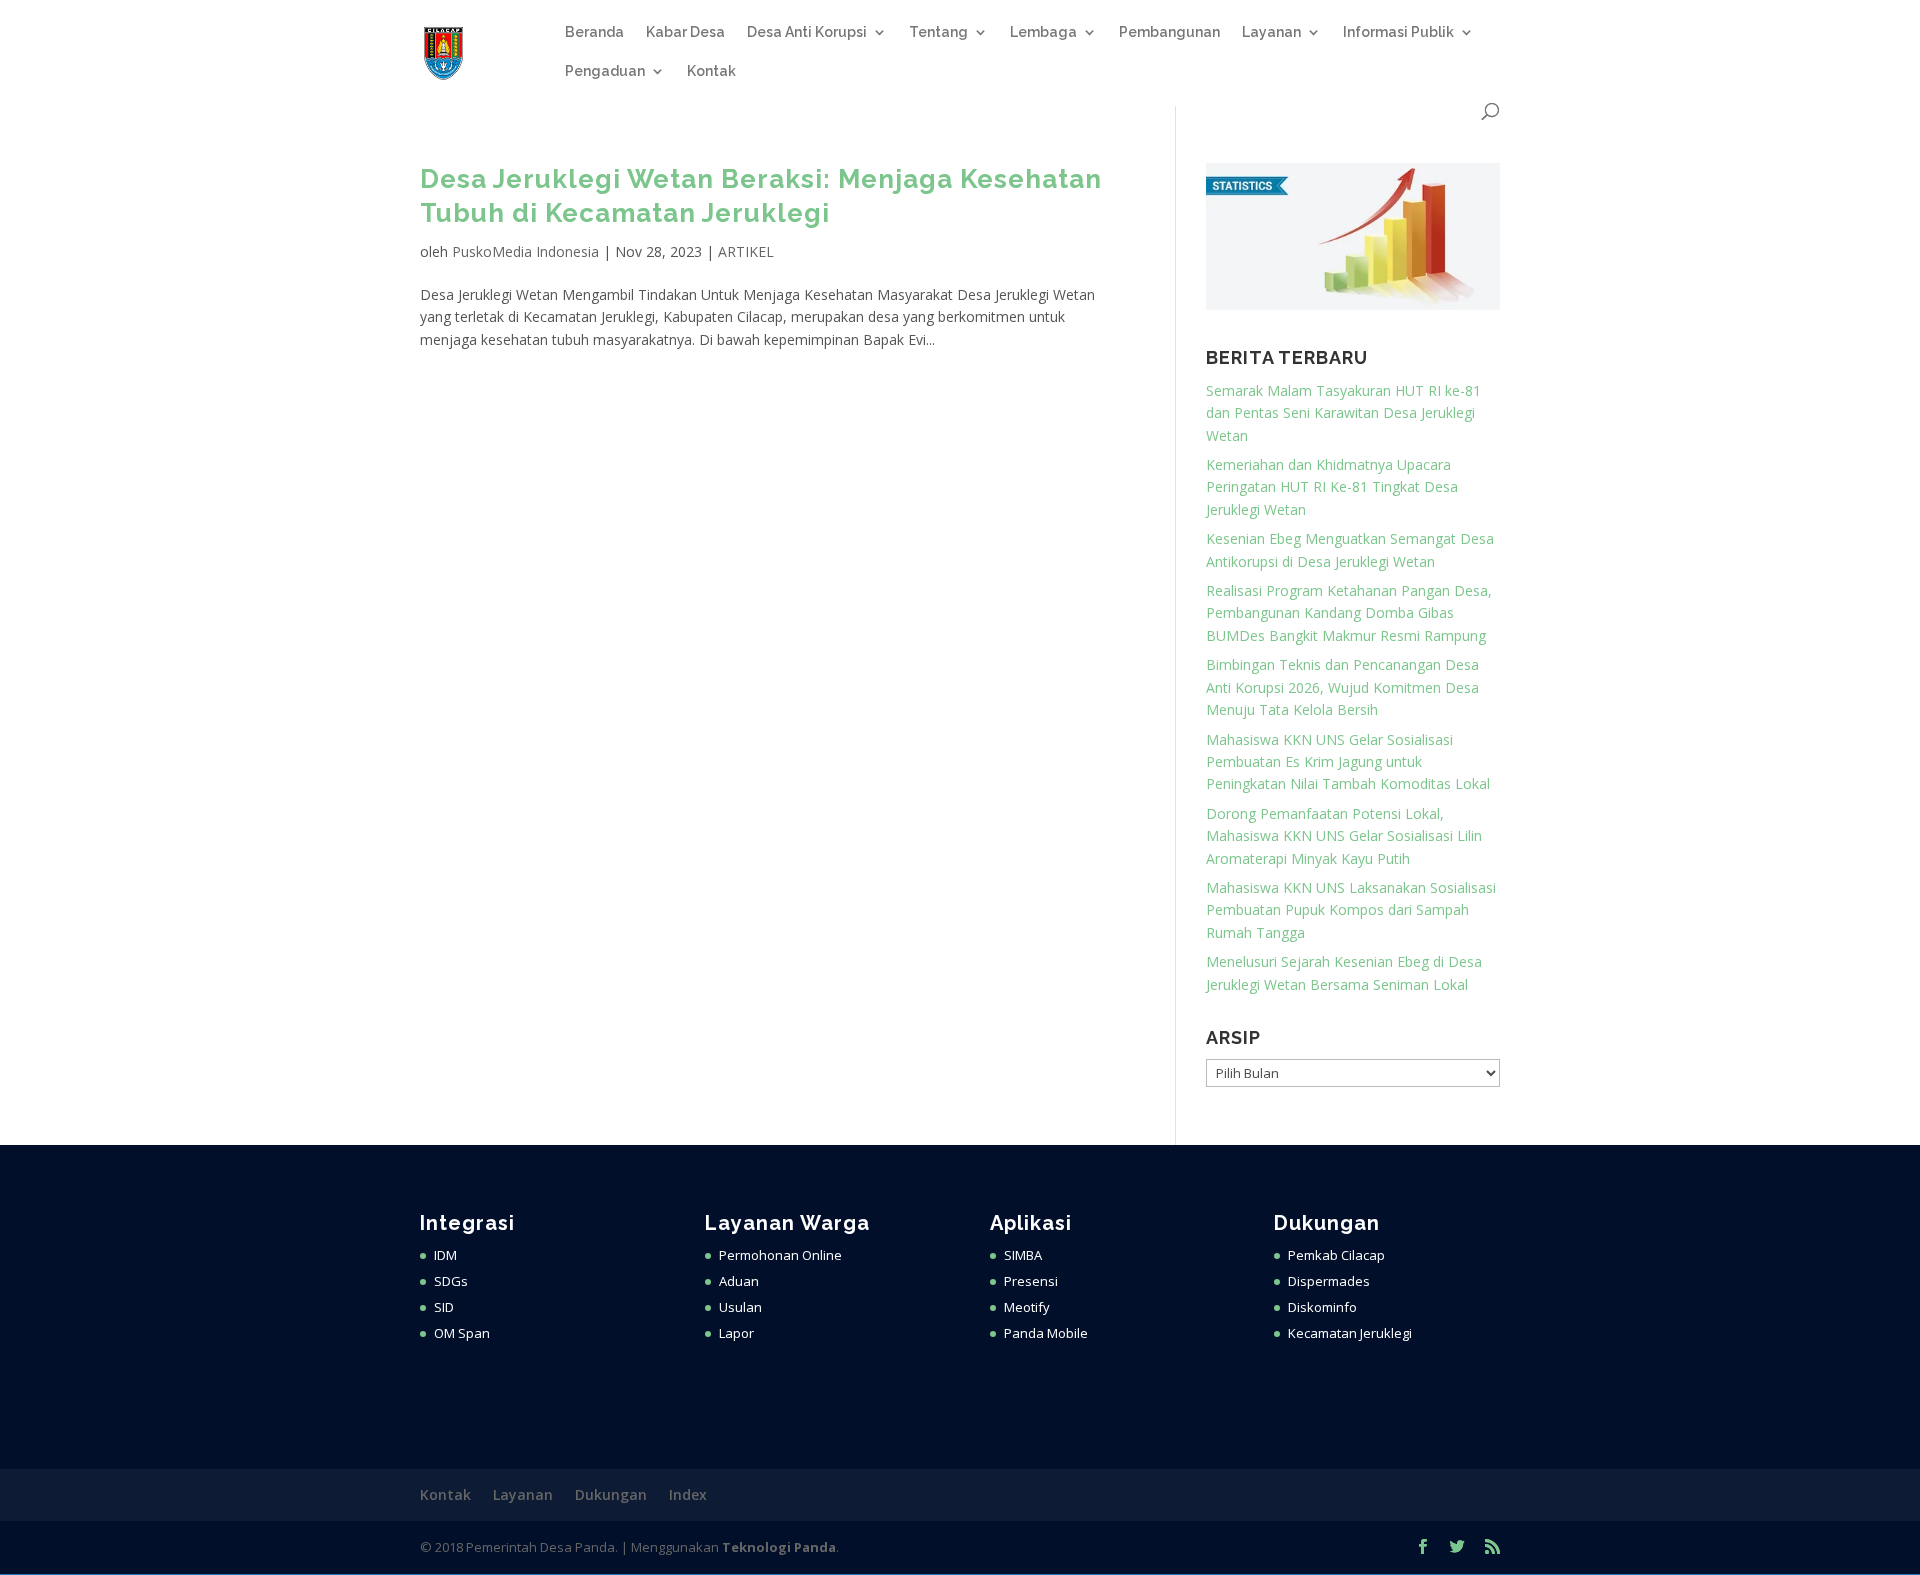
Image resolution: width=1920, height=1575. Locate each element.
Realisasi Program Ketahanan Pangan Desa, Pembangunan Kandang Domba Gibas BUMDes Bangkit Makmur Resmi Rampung (1349, 613)
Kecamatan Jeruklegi (1350, 1333)
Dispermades (1329, 1281)
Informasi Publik (1398, 32)
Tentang (938, 32)
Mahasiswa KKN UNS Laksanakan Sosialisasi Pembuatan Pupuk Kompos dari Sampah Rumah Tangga (1351, 910)
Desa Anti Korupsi (807, 32)
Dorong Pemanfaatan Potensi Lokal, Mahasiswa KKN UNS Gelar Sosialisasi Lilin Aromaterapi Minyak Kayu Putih (1344, 836)
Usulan (740, 1307)
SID (444, 1307)
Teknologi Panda (779, 1547)
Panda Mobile (1046, 1333)
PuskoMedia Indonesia (525, 251)
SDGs (451, 1281)
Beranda (594, 32)
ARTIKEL (746, 251)
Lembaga (1043, 32)
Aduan (739, 1281)
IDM (445, 1255)
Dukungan (611, 1494)
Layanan (1271, 32)
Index (688, 1494)
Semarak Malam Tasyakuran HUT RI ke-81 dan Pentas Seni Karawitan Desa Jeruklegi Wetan (1343, 413)
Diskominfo (1322, 1307)
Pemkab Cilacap (1336, 1255)
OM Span (462, 1333)
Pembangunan (1169, 32)
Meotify (1027, 1307)
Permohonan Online (780, 1255)
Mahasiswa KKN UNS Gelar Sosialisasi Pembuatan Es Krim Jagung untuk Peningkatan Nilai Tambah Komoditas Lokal (1348, 762)
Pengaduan (605, 71)
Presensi (1031, 1281)
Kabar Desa (685, 32)
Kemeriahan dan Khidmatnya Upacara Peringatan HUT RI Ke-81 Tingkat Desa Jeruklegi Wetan (1332, 487)
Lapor (736, 1333)
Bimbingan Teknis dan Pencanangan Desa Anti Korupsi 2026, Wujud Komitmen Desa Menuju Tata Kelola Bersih (1342, 687)
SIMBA (1023, 1255)
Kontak (711, 71)
